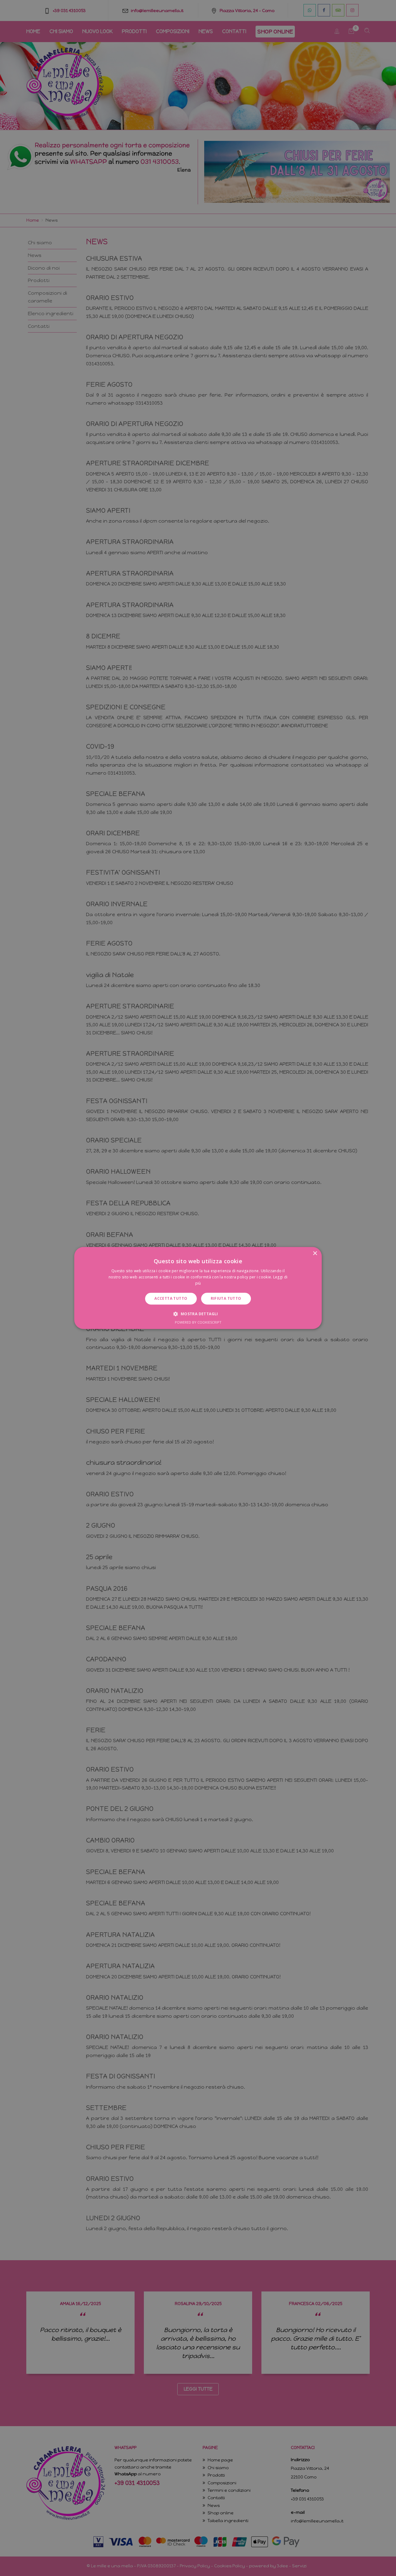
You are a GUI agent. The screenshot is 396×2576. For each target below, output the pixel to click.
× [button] (315, 1253)
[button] (198, 1314)
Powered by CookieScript (198, 1323)
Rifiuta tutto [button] (226, 1298)
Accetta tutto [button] (171, 1298)
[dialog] (198, 1288)
